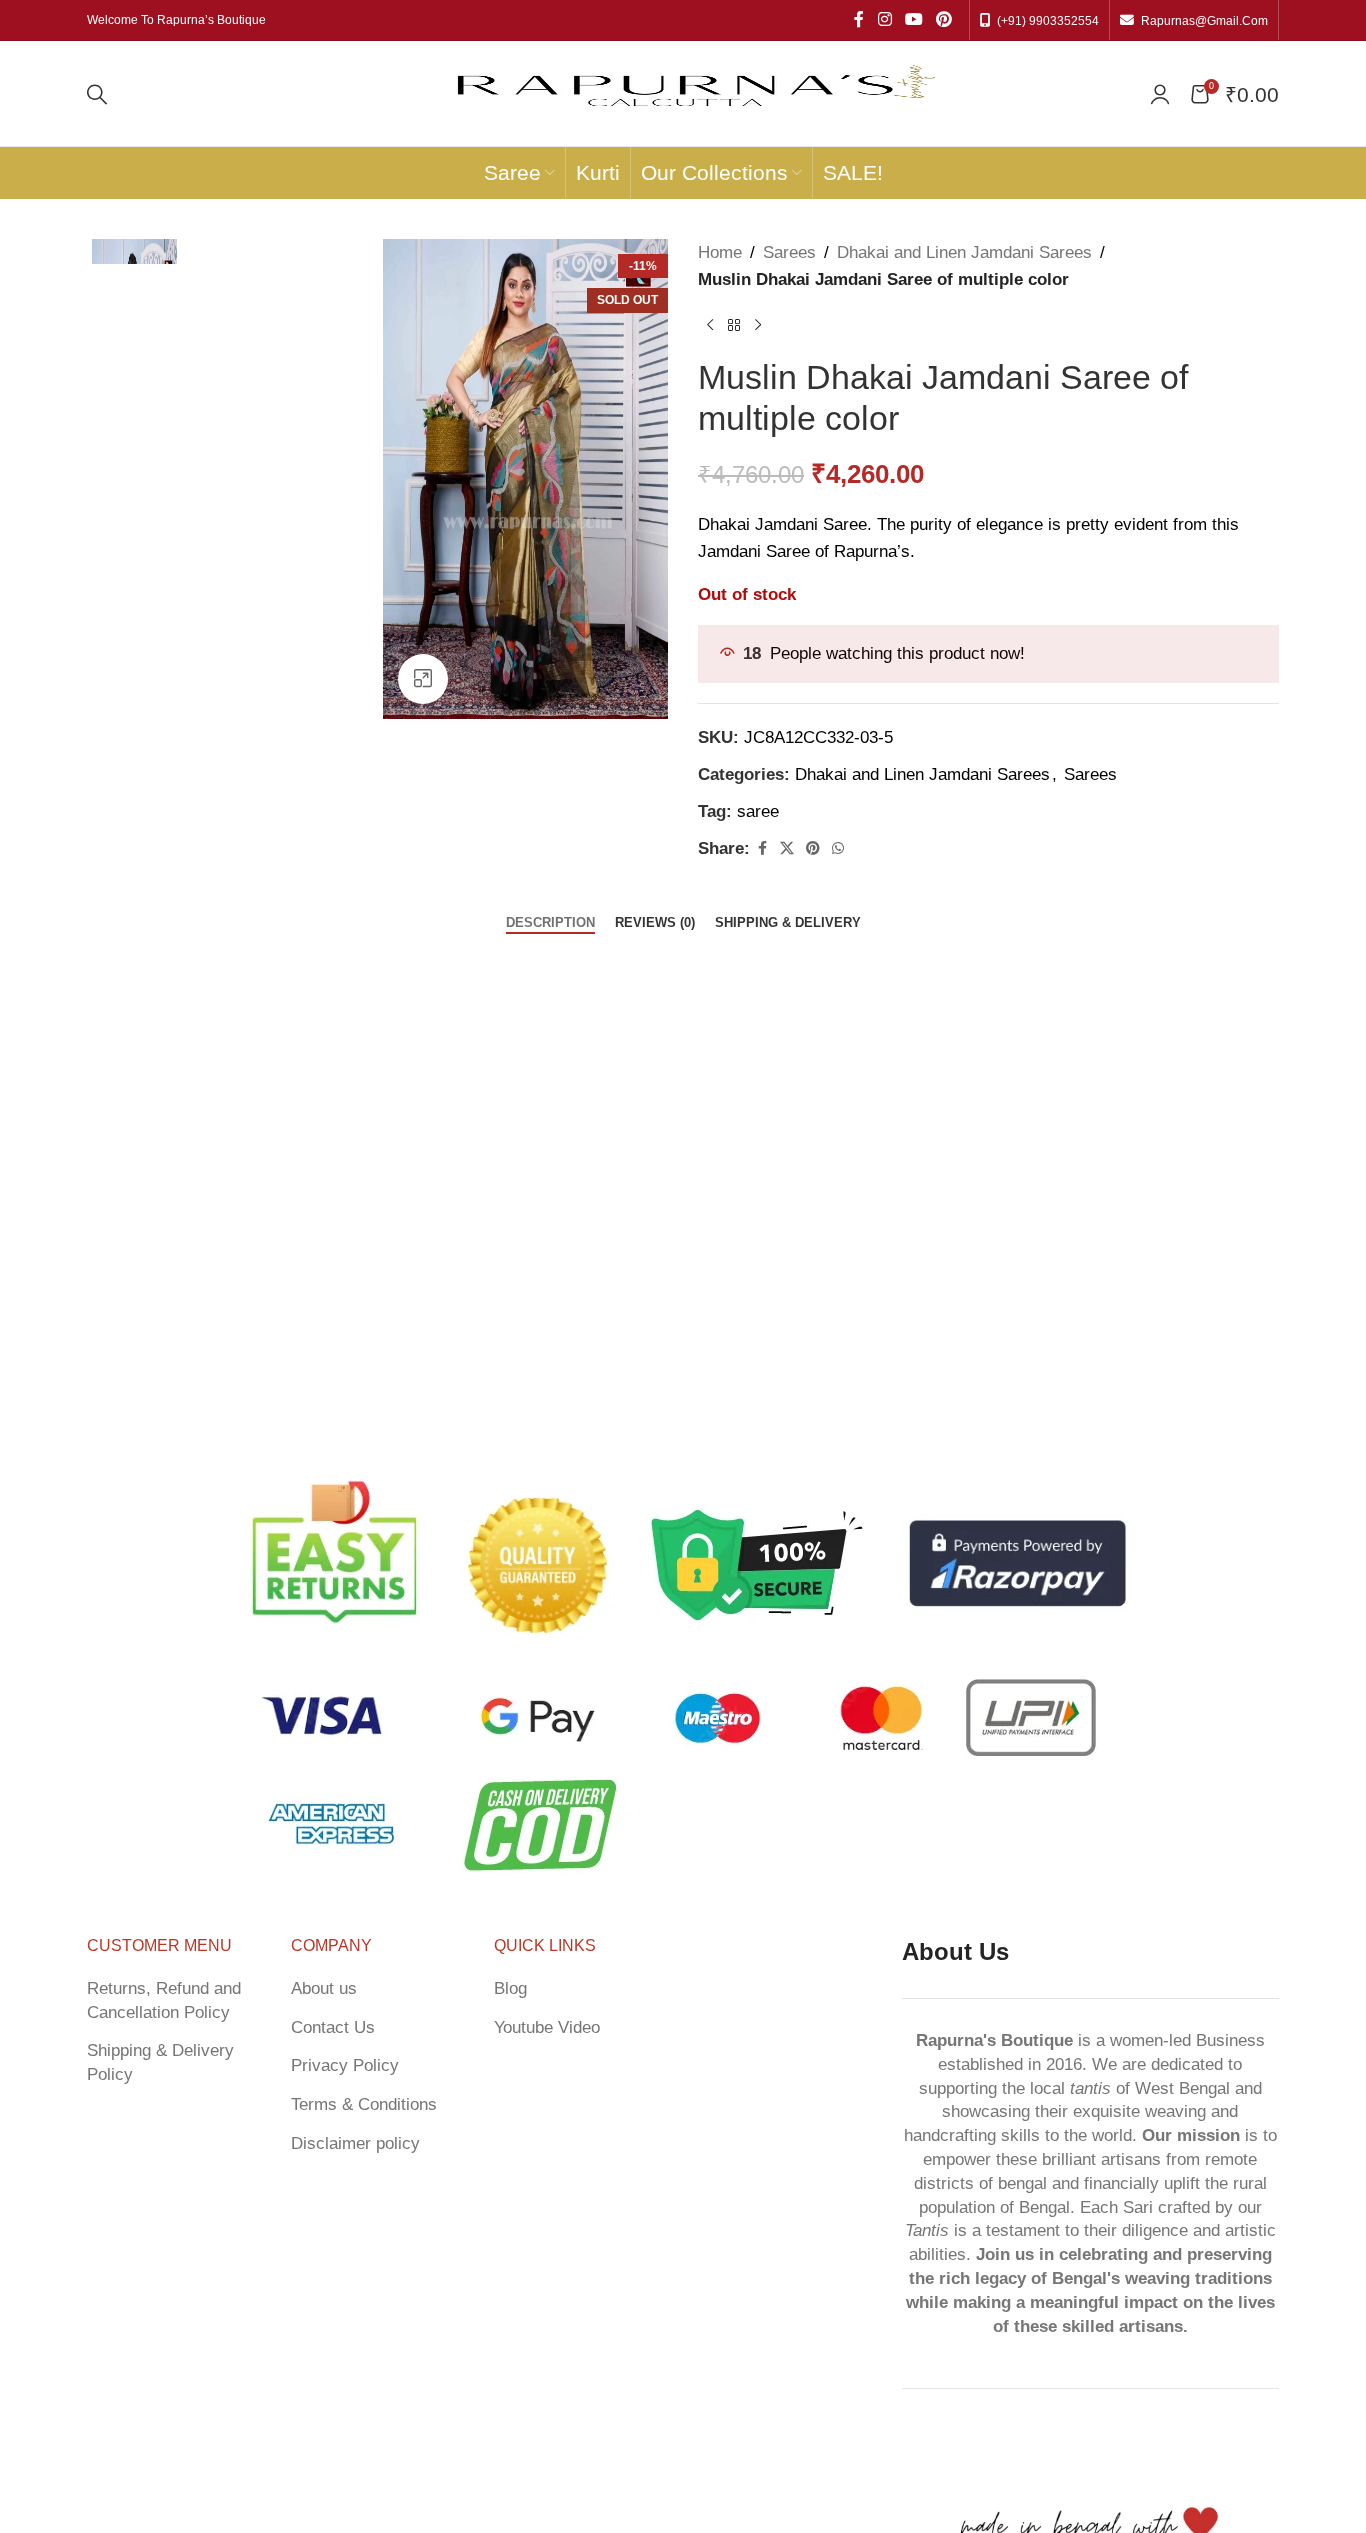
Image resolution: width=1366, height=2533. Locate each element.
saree (758, 811)
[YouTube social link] (913, 19)
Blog (510, 1988)
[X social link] (787, 848)
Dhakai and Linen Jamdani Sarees (964, 252)
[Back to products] (734, 325)
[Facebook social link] (859, 19)
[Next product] (758, 325)
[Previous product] (710, 325)
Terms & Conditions (364, 2104)
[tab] (550, 923)
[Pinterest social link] (944, 19)
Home (720, 252)
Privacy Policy (345, 2065)
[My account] (1160, 94)
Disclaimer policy (355, 2143)
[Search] (97, 94)
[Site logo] (691, 92)
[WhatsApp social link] (838, 848)
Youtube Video (547, 2027)
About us (324, 1988)
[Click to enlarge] (423, 679)
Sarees (789, 252)
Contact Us (333, 2027)
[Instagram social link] (884, 19)
